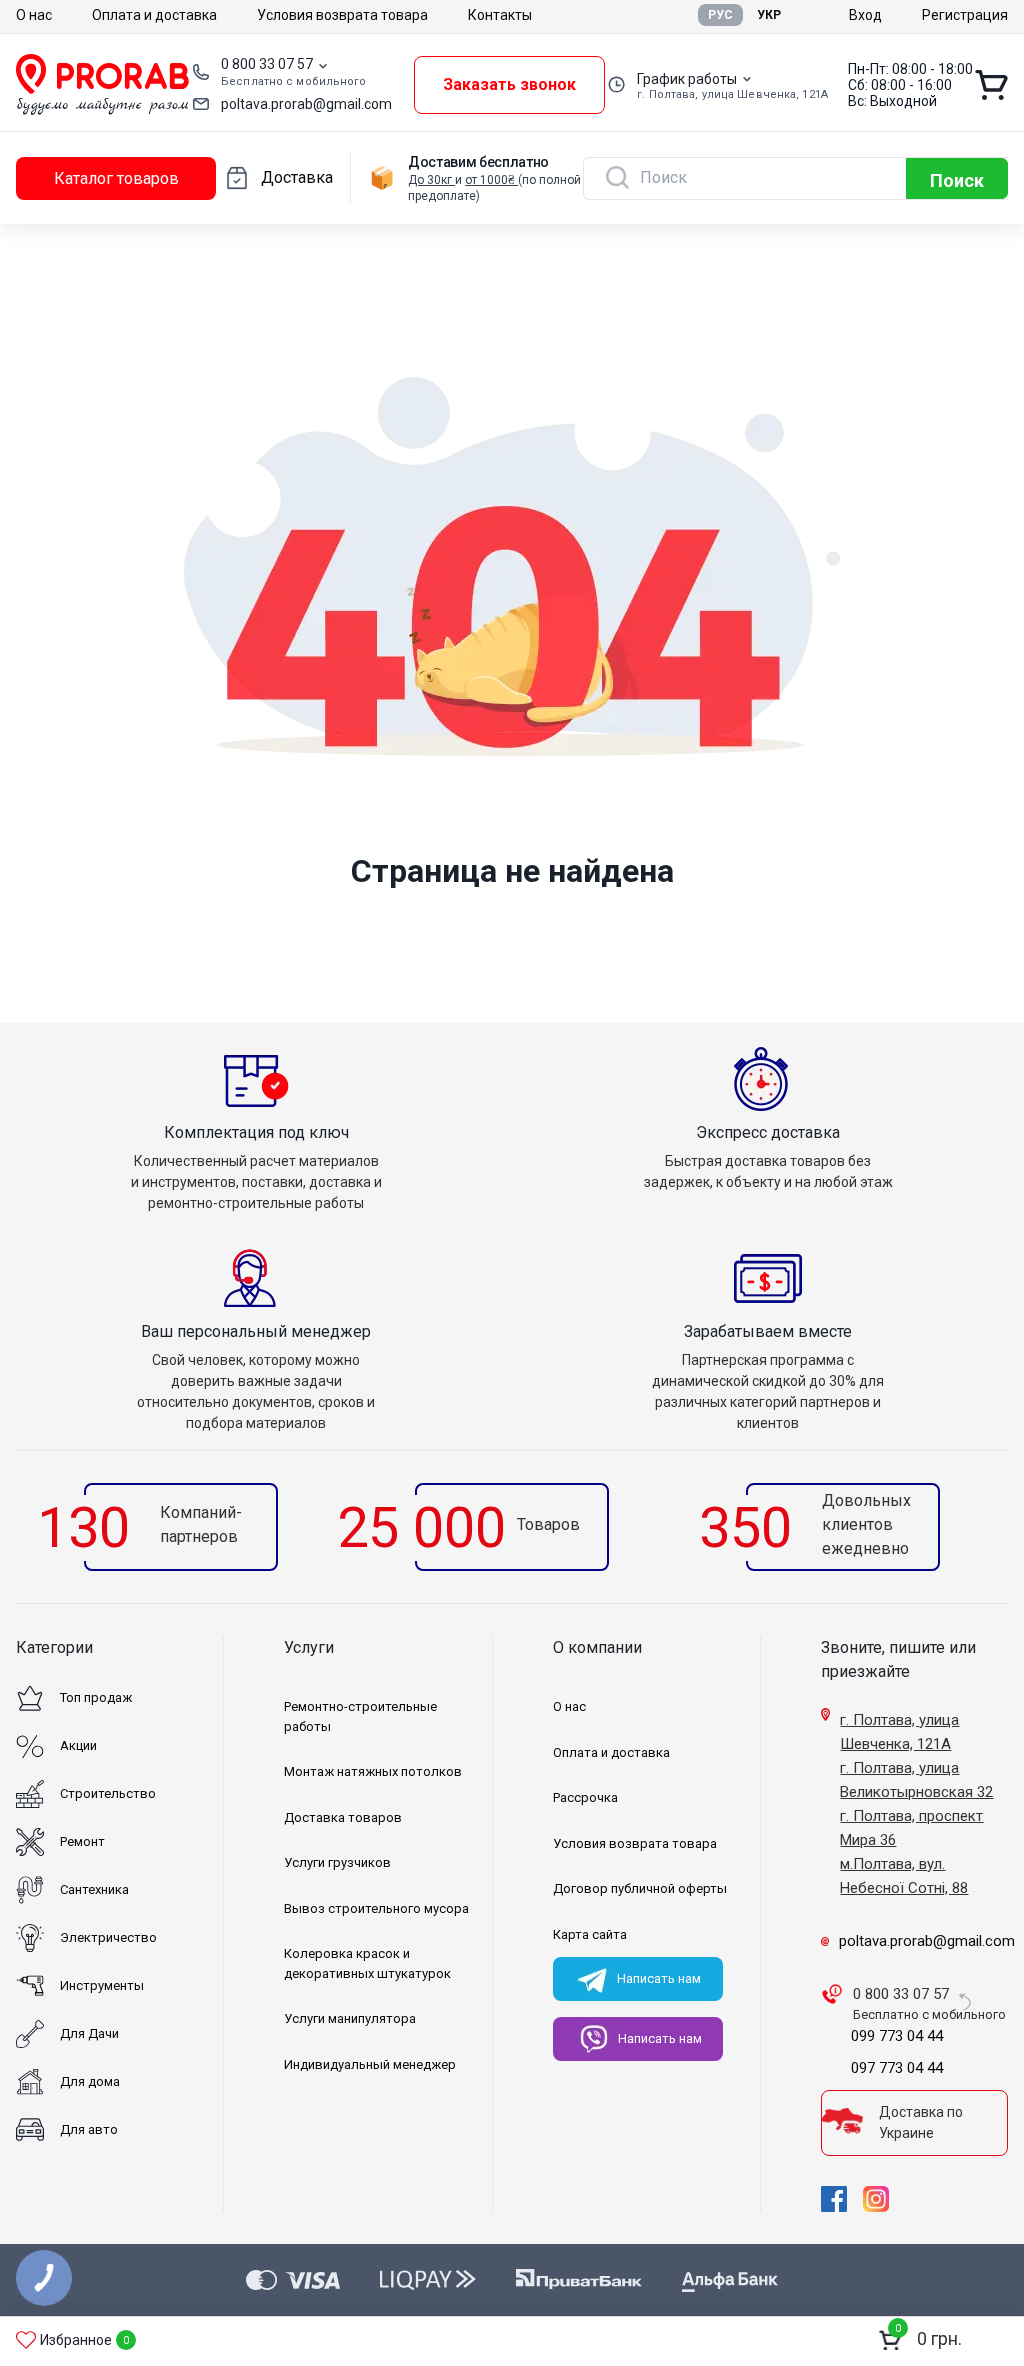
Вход (865, 15)
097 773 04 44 (897, 2068)
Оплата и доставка (154, 15)
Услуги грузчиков (337, 1862)
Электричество (108, 1937)
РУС (720, 15)
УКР (769, 15)
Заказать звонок (509, 84)
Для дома (90, 2081)
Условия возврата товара (342, 15)
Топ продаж (96, 1697)
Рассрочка (585, 1797)
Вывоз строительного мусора (376, 1908)
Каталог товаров (116, 178)
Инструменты (102, 1985)
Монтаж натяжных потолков (373, 1771)
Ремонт (82, 1841)
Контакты (500, 15)
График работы (687, 79)
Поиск (957, 180)
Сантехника (94, 1889)
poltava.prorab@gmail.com (306, 104)
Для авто (89, 2129)
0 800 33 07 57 (267, 64)
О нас (34, 15)
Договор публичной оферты (640, 1888)
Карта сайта (590, 1934)
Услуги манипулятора (350, 2018)
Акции (78, 1745)
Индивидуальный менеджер (370, 2064)
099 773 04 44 (897, 2036)
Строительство (108, 1793)
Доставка (297, 177)
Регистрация (965, 15)
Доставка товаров (343, 1817)
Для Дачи (89, 2033)
